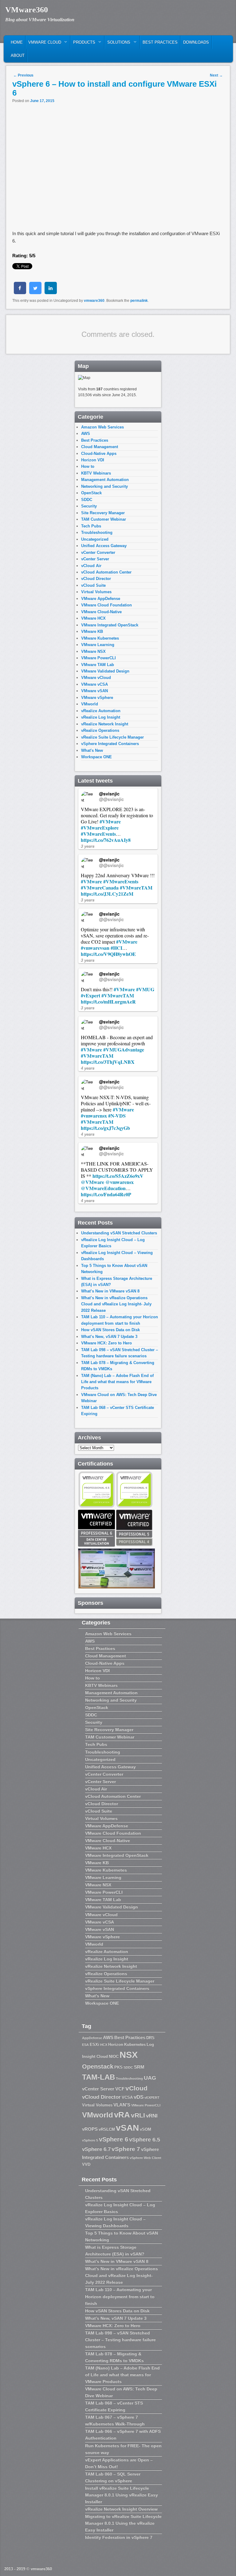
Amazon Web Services (102, 427)
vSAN (127, 2128)
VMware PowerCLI (98, 658)
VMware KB (92, 631)
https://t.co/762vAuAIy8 (106, 840)
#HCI (116, 948)
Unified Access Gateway (104, 546)
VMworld (90, 704)
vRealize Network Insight (105, 724)
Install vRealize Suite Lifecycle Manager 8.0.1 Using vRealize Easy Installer (122, 2495)
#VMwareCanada (100, 888)
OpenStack (91, 493)
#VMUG (145, 989)
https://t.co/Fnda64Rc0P (106, 1194)
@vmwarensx (120, 1182)
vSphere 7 (126, 2149)
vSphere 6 (114, 2139)
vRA (122, 2115)
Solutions (118, 44)
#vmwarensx (94, 1116)
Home (17, 42)
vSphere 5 (90, 2140)
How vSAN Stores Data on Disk (110, 1330)
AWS (86, 434)
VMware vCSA (94, 684)
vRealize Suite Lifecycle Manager (112, 737)
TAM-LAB (98, 2077)
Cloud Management (100, 447)
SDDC (87, 500)
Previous (23, 75)
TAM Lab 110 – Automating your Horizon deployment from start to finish (120, 2296)
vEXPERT (152, 2097)
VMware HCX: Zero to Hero (106, 1343)
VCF (120, 2089)
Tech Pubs (91, 526)
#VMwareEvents (98, 834)
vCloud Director (96, 579)
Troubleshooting (97, 533)
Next (216, 75)
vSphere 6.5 (145, 2140)
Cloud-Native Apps (99, 454)
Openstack (98, 2066)
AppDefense (92, 2038)
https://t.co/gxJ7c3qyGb (105, 1128)
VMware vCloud (96, 678)
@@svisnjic (111, 799)
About (18, 55)
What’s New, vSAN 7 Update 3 (109, 1337)
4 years (88, 1068)
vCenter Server (95, 559)
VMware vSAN (94, 691)
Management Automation (105, 480)
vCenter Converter (98, 552)
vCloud (136, 2088)
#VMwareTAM (136, 888)
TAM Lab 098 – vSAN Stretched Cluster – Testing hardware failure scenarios (120, 2340)
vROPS (90, 2129)
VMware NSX (93, 651)
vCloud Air (91, 566)
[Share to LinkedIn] (51, 292)
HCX (104, 2045)
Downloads (196, 42)
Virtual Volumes (96, 592)
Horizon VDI (93, 460)
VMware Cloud (43, 44)
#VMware (110, 821)
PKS (118, 2067)
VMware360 (27, 10)
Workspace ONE (96, 757)
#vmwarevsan (95, 948)
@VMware (92, 1182)
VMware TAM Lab (98, 665)
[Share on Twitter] (35, 292)
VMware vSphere (97, 698)
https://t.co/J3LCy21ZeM (107, 894)
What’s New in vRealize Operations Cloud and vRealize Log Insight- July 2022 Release (116, 1304)
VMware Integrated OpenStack (110, 625)
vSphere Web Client (146, 2158)
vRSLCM (107, 2129)
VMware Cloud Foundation (106, 605)
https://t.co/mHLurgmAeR (108, 1002)
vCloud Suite (93, 585)
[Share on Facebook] (20, 292)
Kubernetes (135, 2044)
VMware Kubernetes (100, 638)
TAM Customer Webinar (104, 519)
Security (89, 506)
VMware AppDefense (101, 599)
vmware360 (94, 301)
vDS (139, 2097)
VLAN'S (122, 2105)
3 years (88, 846)
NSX (129, 2055)
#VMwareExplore (100, 828)
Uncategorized (95, 539)
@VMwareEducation (103, 1188)
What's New (92, 750)
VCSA (127, 2097)
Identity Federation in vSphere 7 (119, 2537)
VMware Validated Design (105, 671)
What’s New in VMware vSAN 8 (110, 1291)
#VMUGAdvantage (124, 1049)
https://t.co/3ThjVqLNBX (108, 1062)
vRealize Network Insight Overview (121, 2509)
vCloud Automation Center (106, 572)
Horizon (116, 2044)
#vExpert (90, 995)
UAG (150, 2078)
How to (88, 466)
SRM (139, 2067)
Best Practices (160, 42)
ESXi (94, 2044)
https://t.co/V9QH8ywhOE (108, 954)
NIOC (114, 2056)
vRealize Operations (100, 730)
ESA (85, 2045)
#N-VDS (117, 1116)
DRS (150, 2038)
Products (83, 44)
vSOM (146, 2129)
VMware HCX (93, 618)
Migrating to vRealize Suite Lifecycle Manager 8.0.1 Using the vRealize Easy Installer (123, 2523)
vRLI (138, 2115)
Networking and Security (104, 486)
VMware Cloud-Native (101, 612)
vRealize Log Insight (101, 717)
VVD (86, 2164)
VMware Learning (98, 645)
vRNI (152, 2116)
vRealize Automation (101, 711)
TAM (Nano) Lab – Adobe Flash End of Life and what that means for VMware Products (117, 1382)
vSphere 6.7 (96, 2149)
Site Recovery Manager (103, 513)
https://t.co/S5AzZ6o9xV (118, 1176)
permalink (139, 301)
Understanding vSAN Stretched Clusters (119, 1233)
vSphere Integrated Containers (110, 744)
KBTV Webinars (96, 473)
